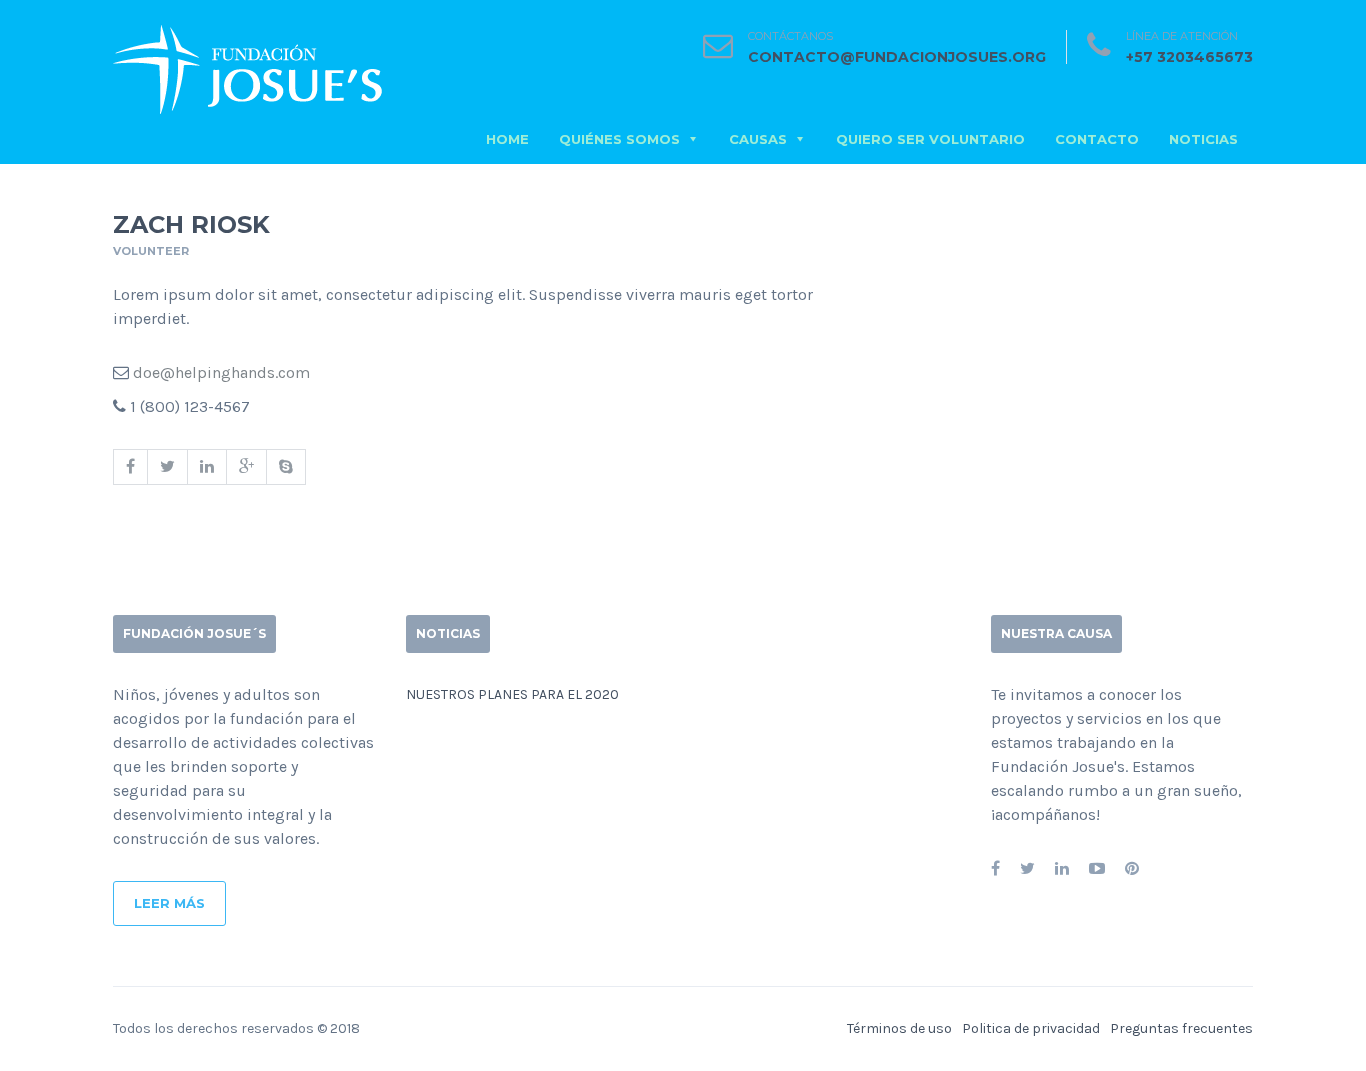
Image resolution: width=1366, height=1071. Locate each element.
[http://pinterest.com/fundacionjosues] (1132, 868)
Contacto (1097, 139)
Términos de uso (899, 1028)
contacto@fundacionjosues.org (897, 57)
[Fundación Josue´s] (247, 65)
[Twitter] (167, 467)
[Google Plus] (246, 467)
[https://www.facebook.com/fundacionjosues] (995, 868)
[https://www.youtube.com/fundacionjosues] (1097, 868)
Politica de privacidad (1031, 1028)
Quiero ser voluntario (930, 139)
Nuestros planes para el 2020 (512, 694)
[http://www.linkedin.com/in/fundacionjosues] (1062, 868)
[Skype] (286, 467)
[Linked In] (206, 467)
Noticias (1203, 139)
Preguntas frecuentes (1181, 1028)
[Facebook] (130, 467)
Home (507, 139)
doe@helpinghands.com (221, 372)
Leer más (169, 903)
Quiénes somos (619, 139)
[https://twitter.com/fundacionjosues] (1027, 868)
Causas (758, 139)
